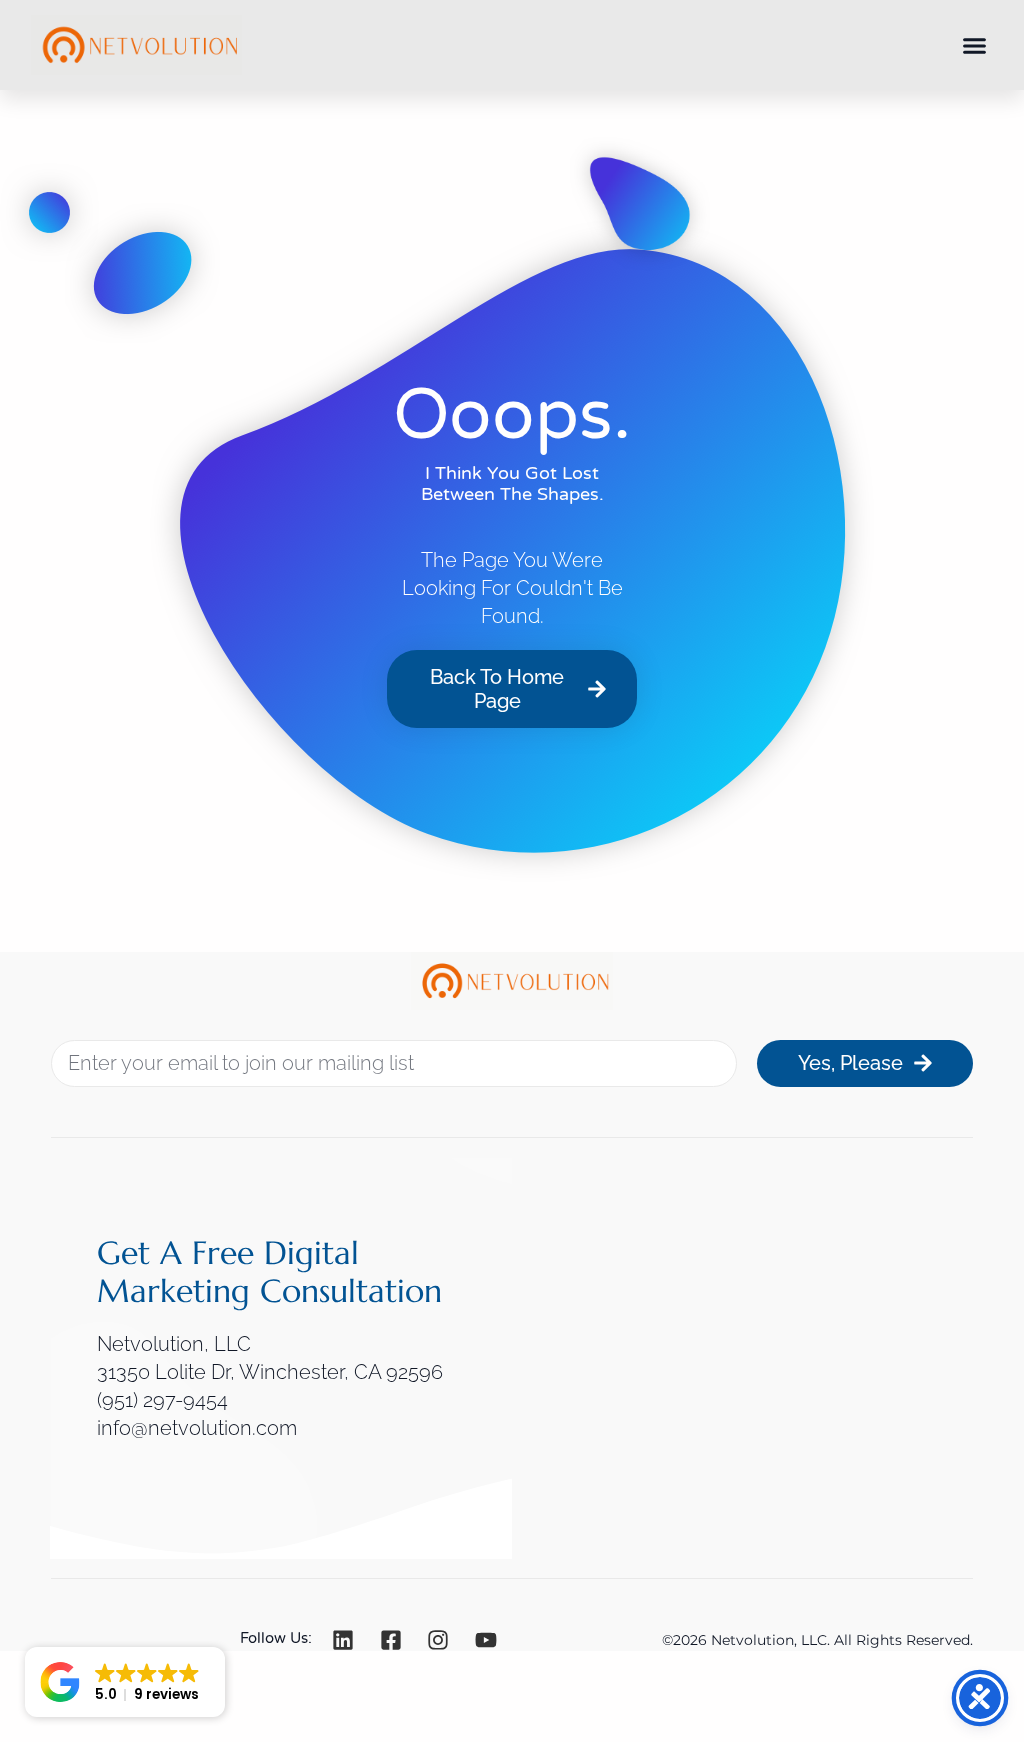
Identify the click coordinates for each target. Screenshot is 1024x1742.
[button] (975, 45)
